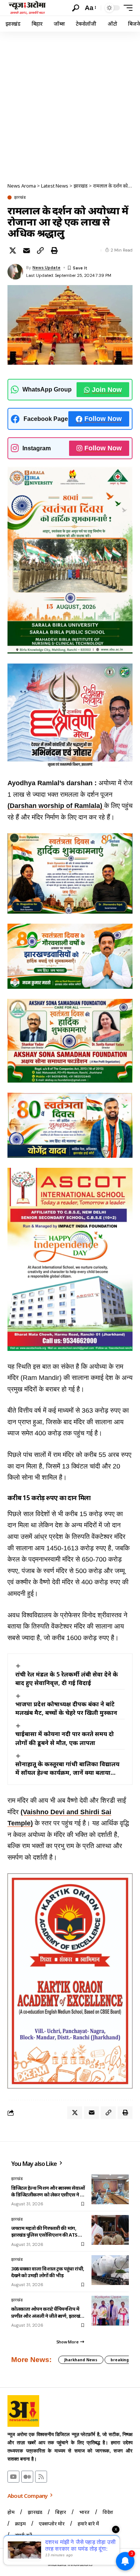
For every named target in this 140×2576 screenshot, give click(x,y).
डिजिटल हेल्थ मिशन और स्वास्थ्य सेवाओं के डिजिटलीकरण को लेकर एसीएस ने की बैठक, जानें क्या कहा (48, 2191)
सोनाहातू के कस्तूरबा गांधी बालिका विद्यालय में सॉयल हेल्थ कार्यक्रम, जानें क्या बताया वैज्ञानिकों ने (67, 1768)
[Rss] (41, 2477)
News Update (46, 268)
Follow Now (103, 419)
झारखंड (20, 197)
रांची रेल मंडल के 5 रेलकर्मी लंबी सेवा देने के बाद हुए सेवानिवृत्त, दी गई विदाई (67, 1679)
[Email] (27, 250)
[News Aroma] (27, 8)
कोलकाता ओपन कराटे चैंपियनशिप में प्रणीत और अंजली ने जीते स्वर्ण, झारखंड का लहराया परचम (47, 2312)
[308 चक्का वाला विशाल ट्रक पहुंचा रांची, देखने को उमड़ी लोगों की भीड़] (110, 2270)
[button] (76, 8)
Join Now (107, 390)
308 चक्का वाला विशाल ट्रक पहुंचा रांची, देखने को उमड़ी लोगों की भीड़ (48, 2272)
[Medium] (27, 2477)
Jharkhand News (81, 2360)
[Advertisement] (70, 105)
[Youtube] (13, 2477)
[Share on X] (13, 250)
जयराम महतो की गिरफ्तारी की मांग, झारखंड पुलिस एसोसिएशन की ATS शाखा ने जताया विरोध (44, 2231)
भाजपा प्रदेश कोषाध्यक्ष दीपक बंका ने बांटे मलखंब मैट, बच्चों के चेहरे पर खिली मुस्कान (66, 1708)
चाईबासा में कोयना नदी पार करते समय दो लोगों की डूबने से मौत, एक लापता (65, 1738)
